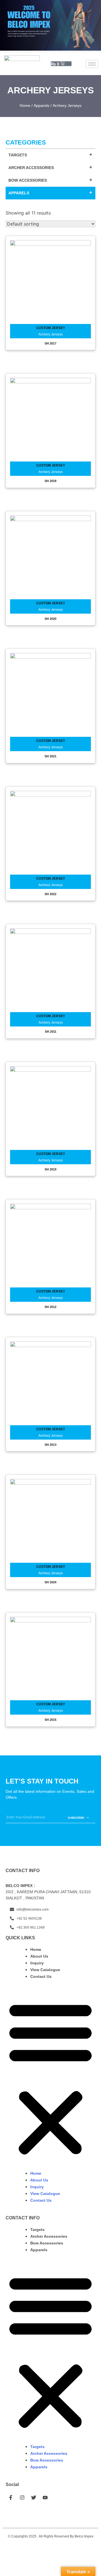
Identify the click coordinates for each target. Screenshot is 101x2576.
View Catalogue (45, 1970)
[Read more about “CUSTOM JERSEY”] (50, 282)
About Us (39, 1956)
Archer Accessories (49, 2236)
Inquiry (37, 1963)
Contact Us (41, 1976)
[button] (50, 2078)
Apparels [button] (19, 193)
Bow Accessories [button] (28, 180)
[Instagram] (22, 2498)
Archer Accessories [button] (31, 168)
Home (25, 105)
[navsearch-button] (79, 64)
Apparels (42, 105)
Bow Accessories (47, 2243)
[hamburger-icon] (92, 64)
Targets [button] (18, 155)
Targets (37, 2230)
